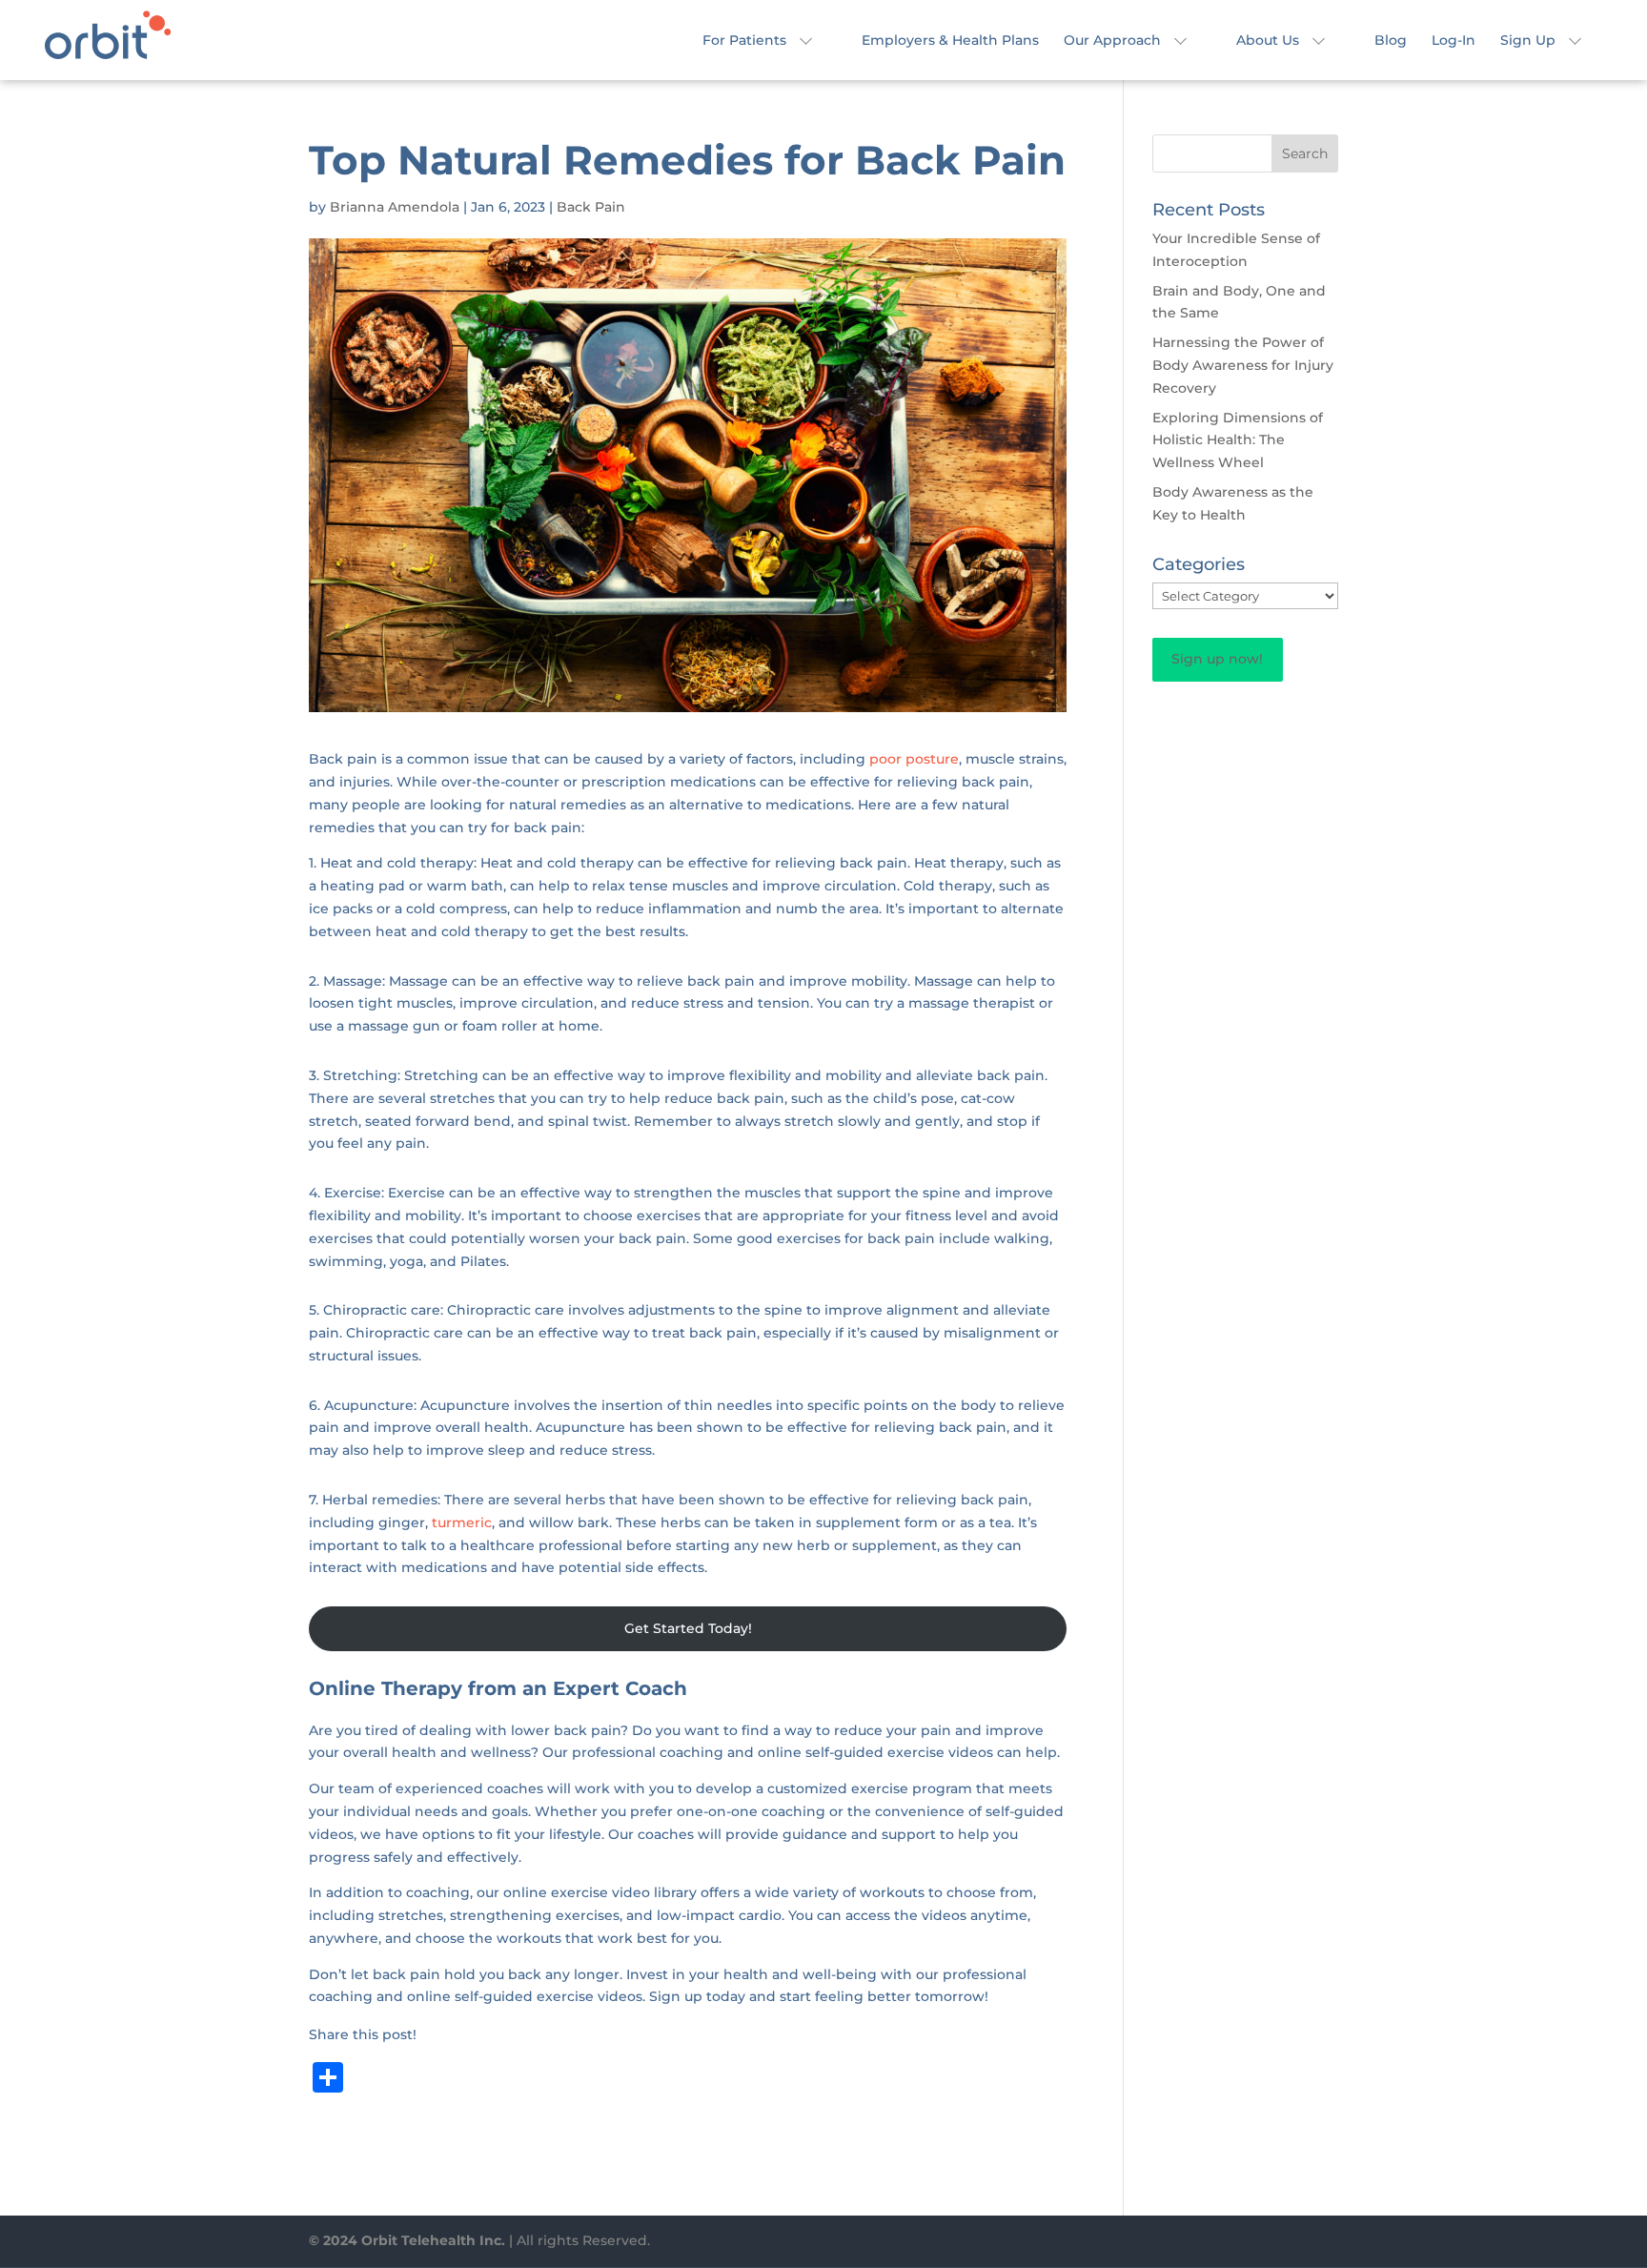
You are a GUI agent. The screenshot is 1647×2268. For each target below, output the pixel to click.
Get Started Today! (688, 1628)
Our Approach (1112, 41)
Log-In (1454, 41)
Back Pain (591, 207)
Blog (1391, 41)
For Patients (744, 41)
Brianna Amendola (395, 207)
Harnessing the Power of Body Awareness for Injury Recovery (1243, 365)
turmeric (462, 1522)
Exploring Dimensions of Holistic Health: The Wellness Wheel (1238, 440)
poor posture (914, 759)
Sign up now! (1217, 659)
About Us (1268, 41)
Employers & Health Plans (950, 41)
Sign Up (1528, 41)
